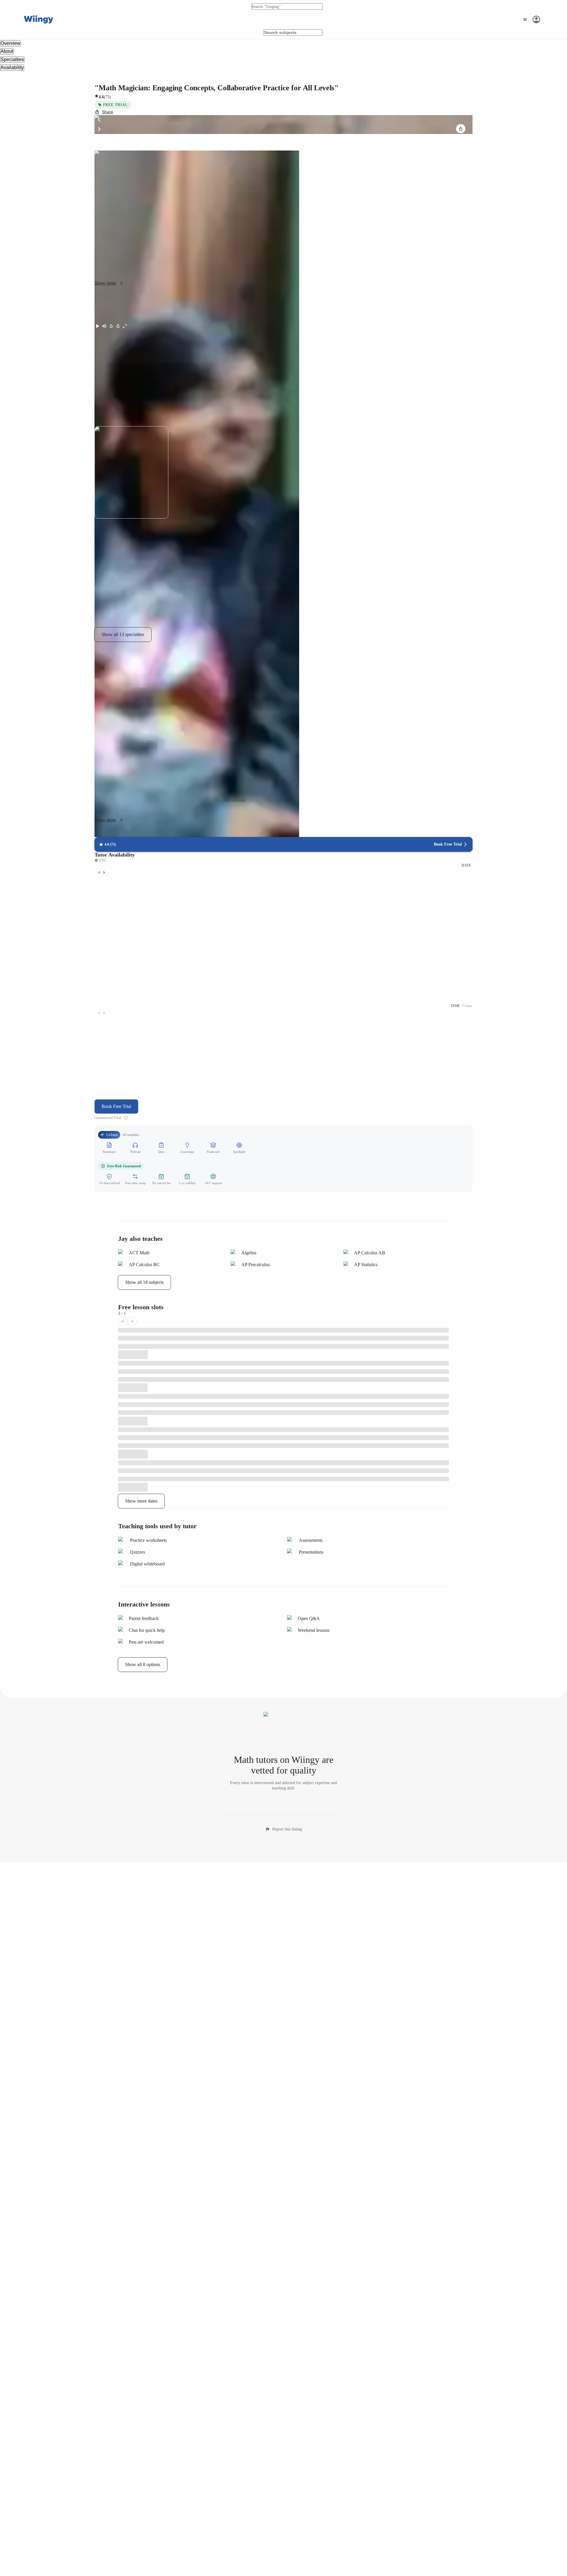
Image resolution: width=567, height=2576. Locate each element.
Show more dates (141, 1501)
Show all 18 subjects (144, 1282)
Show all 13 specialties (123, 634)
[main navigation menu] (531, 19)
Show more (105, 283)
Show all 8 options (143, 1664)
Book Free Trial (116, 1106)
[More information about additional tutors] (126, 1118)
